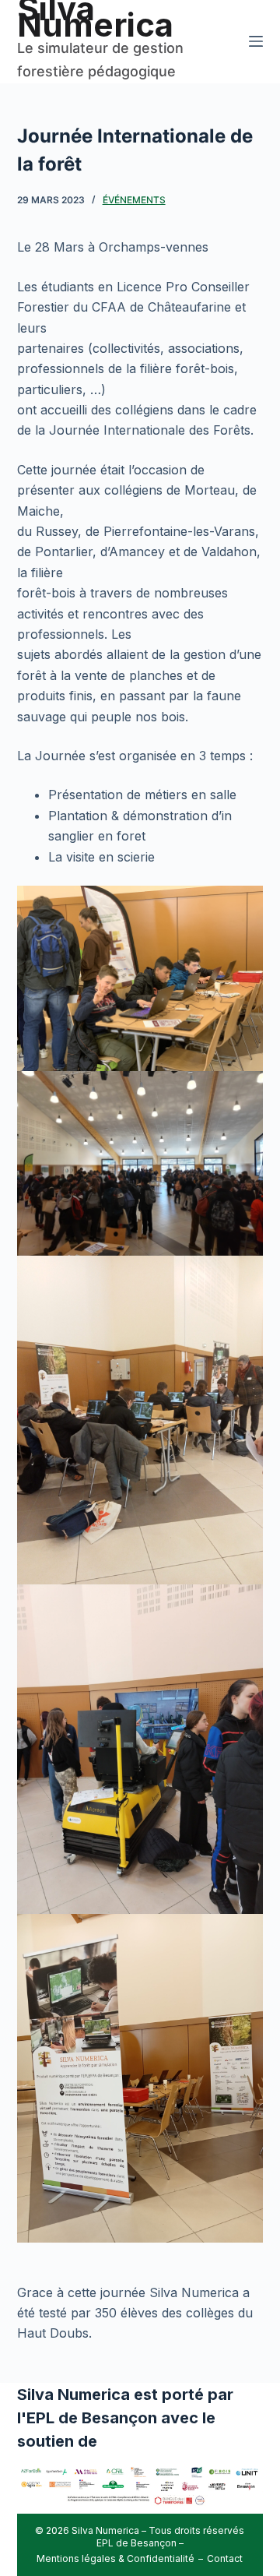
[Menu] (256, 41)
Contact (225, 2558)
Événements (134, 200)
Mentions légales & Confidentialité (115, 2558)
